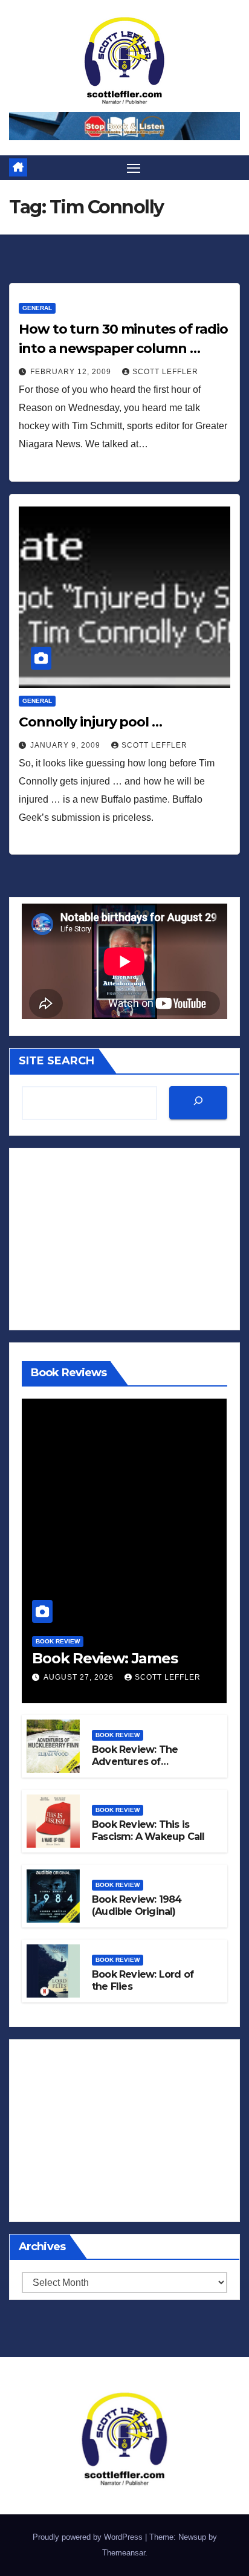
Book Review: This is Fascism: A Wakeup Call (148, 1831)
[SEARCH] (198, 1103)
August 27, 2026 (80, 1677)
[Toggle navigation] (134, 168)
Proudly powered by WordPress (89, 2537)
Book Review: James (105, 1658)
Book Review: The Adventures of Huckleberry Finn (135, 1762)
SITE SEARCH (57, 1061)
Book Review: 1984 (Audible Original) (137, 1906)
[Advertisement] (124, 1239)
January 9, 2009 (66, 745)
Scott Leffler (165, 372)
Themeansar (124, 2553)
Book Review (58, 1641)
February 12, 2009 (72, 372)
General (37, 308)
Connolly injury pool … (90, 722)
